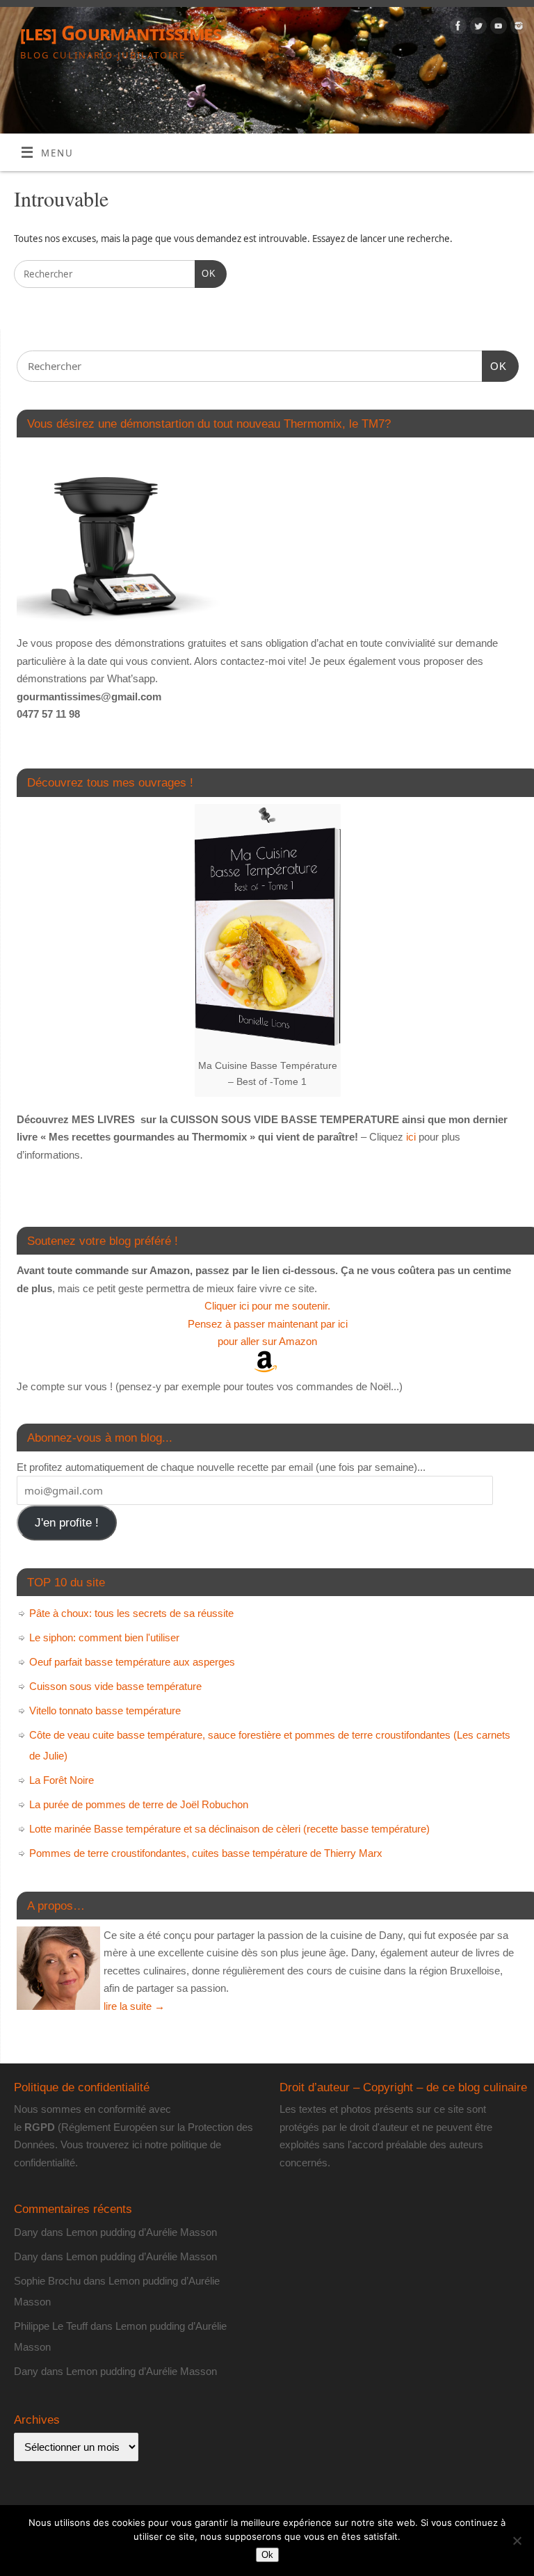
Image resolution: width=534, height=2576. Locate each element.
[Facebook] (456, 28)
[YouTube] (497, 28)
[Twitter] (477, 28)
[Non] (517, 2541)
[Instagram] (517, 28)
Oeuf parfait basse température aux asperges (132, 1662)
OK (205, 273)
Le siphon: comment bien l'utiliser (104, 1637)
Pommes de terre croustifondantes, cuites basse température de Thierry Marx (206, 1853)
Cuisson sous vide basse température (115, 1686)
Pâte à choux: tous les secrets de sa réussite (131, 1613)
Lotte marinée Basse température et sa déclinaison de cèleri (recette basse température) (229, 1829)
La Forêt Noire (62, 1780)
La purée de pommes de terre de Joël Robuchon (139, 1804)
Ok (267, 2555)
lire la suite (134, 2006)
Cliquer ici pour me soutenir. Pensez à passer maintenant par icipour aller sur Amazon (268, 1323)
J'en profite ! (67, 1523)
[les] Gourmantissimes (121, 33)
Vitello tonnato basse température (105, 1710)
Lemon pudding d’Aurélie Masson (141, 2232)
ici (410, 1137)
